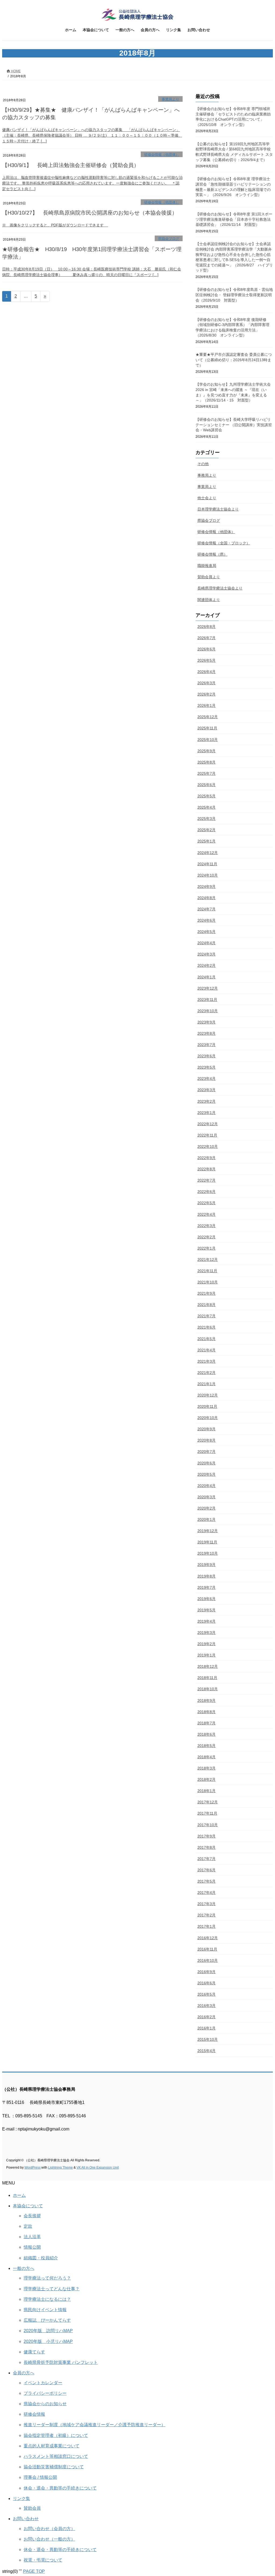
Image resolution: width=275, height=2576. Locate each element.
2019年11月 (207, 1542)
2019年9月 (207, 1565)
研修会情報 (34, 2414)
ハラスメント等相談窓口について (56, 2456)
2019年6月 (207, 1599)
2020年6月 (207, 1463)
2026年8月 (207, 627)
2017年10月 (208, 1825)
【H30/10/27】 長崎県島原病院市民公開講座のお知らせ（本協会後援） (90, 213)
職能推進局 (207, 566)
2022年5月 (207, 1203)
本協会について (28, 2206)
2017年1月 (207, 1926)
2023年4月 (207, 1079)
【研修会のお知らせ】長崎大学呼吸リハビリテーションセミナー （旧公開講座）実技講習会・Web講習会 (234, 425)
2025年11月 (207, 728)
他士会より (207, 498)
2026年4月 (207, 672)
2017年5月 (207, 1881)
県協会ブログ (169, 239)
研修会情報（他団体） (162, 155)
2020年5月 (207, 1474)
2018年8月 (207, 1712)
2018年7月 (207, 1723)
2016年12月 (208, 1938)
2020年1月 (207, 1519)
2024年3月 (207, 954)
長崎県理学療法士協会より (220, 588)
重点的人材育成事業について (52, 2446)
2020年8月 (207, 1440)
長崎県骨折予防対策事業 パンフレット (61, 2362)
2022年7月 (207, 1180)
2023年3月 (207, 1090)
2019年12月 (208, 1531)
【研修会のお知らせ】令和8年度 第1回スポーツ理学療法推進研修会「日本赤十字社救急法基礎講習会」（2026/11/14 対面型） (234, 219)
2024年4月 (207, 943)
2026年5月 (207, 660)
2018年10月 (208, 1689)
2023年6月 (207, 1056)
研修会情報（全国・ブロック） (224, 543)
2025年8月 (207, 762)
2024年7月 (207, 909)
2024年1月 (207, 977)
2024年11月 (207, 864)
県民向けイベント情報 (45, 2310)
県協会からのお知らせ (45, 2404)
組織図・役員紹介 (41, 2258)
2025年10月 (208, 740)
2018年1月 (207, 1791)
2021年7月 (207, 1316)
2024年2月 (207, 965)
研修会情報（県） (212, 554)
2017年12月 (208, 1802)
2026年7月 (207, 638)
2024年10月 (208, 875)
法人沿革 (32, 2237)
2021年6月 (207, 1327)
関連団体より (209, 600)
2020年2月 (207, 1508)
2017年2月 (207, 1915)
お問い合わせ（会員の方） (49, 2529)
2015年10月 (208, 2039)
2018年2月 (207, 1779)
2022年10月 (208, 1146)
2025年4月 (207, 807)
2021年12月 (208, 1260)
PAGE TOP (34, 2571)
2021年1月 (207, 1384)
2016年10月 (208, 1960)
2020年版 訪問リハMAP (48, 2331)
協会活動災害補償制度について (54, 2467)
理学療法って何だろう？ (47, 2278)
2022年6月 (207, 1192)
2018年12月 (208, 1666)
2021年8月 (207, 1305)
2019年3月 (207, 1633)
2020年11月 (207, 1406)
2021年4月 (207, 1350)
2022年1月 (207, 1248)
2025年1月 (207, 841)
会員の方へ (24, 2373)
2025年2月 (207, 830)
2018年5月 (207, 1746)
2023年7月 (207, 1045)
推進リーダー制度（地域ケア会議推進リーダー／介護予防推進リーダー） (95, 2425)
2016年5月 (207, 1994)
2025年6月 (207, 785)
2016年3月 (207, 2006)
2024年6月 (207, 920)
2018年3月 (207, 1768)
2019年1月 (207, 1655)
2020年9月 (207, 1429)
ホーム (19, 2195)
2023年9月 (207, 1022)
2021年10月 (208, 1282)
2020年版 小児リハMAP (48, 2341)
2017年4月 (207, 1893)
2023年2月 (207, 1101)
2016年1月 (207, 2028)
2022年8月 (207, 1169)
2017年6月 (207, 1870)
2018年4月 (207, 1757)
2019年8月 (207, 1576)
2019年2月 (207, 1644)
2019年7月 (207, 1587)
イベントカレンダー (43, 2383)
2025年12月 (208, 717)
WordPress (32, 2168)
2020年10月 (208, 1418)
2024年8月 (207, 898)
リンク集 (21, 2499)
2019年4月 (207, 1621)
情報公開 (32, 2247)
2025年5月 (207, 796)
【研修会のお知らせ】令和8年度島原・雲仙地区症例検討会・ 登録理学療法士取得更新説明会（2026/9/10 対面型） (234, 295)
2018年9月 (207, 1701)
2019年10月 (208, 1553)
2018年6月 (207, 1734)
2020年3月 (207, 1497)
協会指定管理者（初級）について (56, 2435)
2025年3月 (207, 819)
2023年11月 (207, 1000)
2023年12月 (208, 988)
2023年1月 (207, 1113)
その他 (203, 464)
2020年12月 (208, 1395)
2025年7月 (207, 773)
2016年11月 (207, 1949)
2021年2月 (207, 1373)
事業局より (170, 99)
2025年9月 (207, 751)
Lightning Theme (60, 2168)
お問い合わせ (26, 2519)
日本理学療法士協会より (218, 509)
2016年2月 (207, 2017)
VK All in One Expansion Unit (98, 2168)
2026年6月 (207, 649)
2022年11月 (207, 1135)
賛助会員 (32, 2508)
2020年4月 (207, 1486)
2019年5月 (207, 1610)
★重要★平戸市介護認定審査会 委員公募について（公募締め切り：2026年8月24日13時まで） (234, 360)
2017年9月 (207, 1836)
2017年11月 (207, 1813)
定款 (28, 2226)
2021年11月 (207, 1271)
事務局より (207, 475)
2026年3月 (207, 683)
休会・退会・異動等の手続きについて (60, 2488)
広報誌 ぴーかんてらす (47, 2320)
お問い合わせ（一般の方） (49, 2539)
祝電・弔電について (43, 2560)
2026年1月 (207, 705)
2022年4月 (207, 1214)
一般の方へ (24, 2268)
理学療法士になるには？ (47, 2299)
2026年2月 (207, 694)
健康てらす (34, 2352)
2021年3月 (207, 1361)
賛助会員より (209, 577)
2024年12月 (208, 853)
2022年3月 (207, 1226)
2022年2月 (207, 1237)
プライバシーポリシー (45, 2393)
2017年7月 (207, 1859)
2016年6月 (207, 1983)
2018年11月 (207, 1678)
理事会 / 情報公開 (40, 2477)
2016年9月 (207, 1972)
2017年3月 (207, 1904)
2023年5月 (207, 1067)
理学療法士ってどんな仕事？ (52, 2289)
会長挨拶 (32, 2216)
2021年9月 (207, 1293)
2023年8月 (207, 1033)
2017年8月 (207, 1847)
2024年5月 (207, 932)
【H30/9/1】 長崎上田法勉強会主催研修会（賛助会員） (71, 165)
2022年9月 (207, 1158)
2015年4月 (207, 2051)
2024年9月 (207, 887)
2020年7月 (207, 1452)
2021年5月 (207, 1339)
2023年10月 (208, 1011)
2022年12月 (208, 1124)
